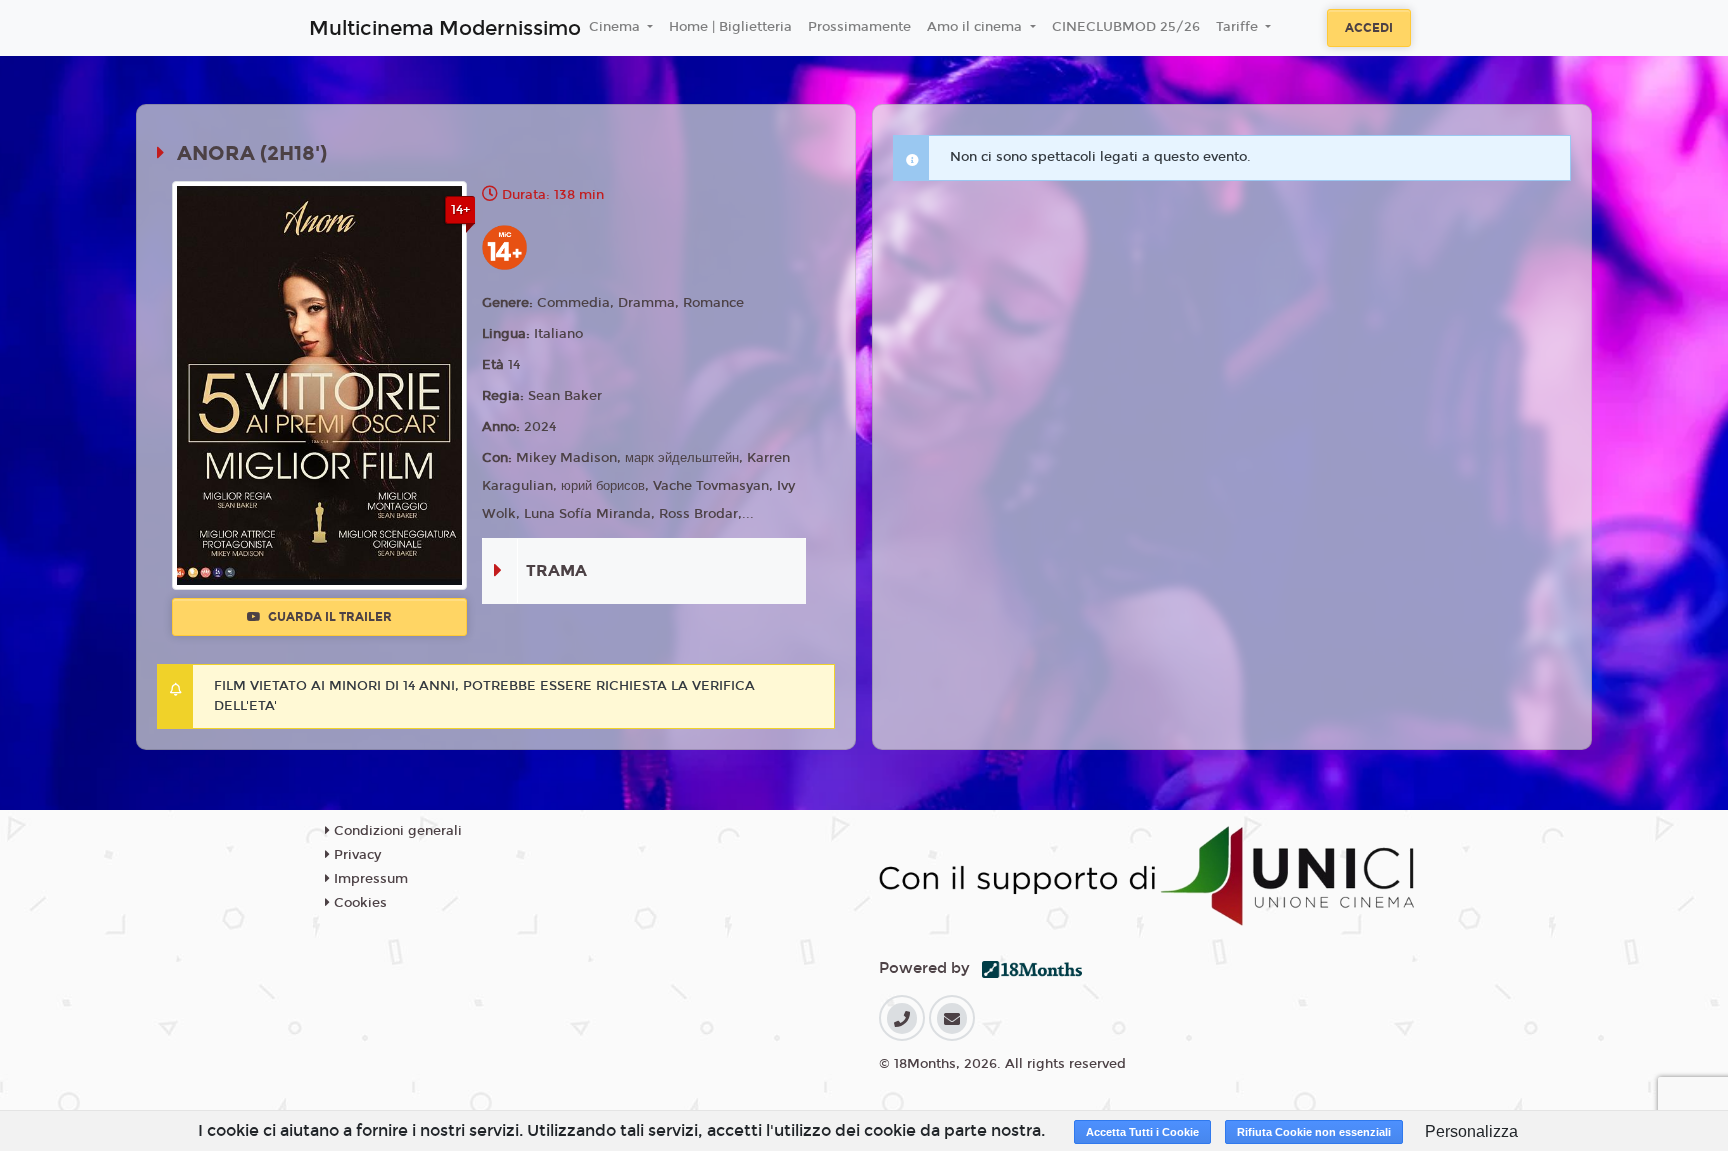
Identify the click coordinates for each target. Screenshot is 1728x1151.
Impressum (369, 879)
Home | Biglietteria (730, 27)
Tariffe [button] (1239, 27)
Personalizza (1471, 1131)
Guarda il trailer (328, 617)
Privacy (355, 855)
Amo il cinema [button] (976, 27)
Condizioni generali (396, 831)
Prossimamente (859, 27)
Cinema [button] (616, 27)
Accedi (1369, 28)
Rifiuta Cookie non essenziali (1314, 1132)
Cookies (358, 903)
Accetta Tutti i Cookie (1142, 1132)
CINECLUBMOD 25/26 (1126, 27)
